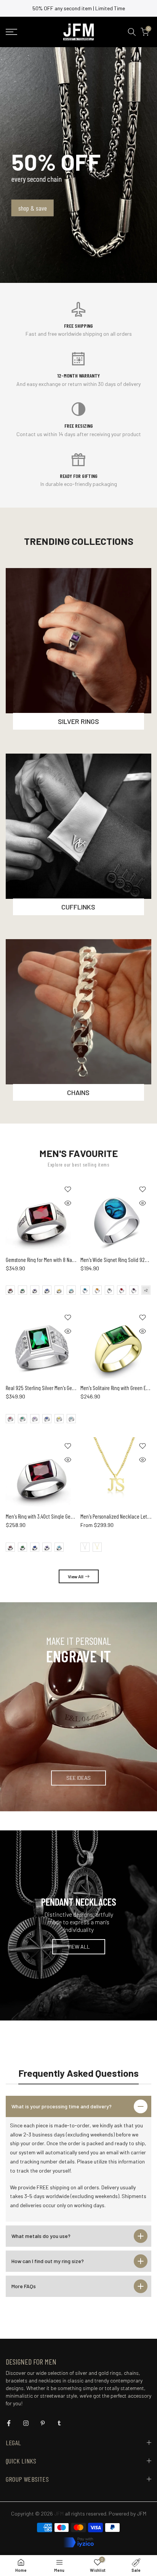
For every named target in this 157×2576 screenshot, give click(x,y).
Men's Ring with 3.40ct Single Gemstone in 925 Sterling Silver (67, 1516)
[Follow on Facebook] (9, 2423)
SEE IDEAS (78, 1778)
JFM (142, 2513)
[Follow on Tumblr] (59, 2423)
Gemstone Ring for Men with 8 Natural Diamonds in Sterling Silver (71, 1260)
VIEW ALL (79, 1947)
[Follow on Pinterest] (43, 2423)
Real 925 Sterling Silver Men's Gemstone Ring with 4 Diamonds (68, 1388)
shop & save (33, 208)
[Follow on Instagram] (26, 2423)
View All (76, 1576)
